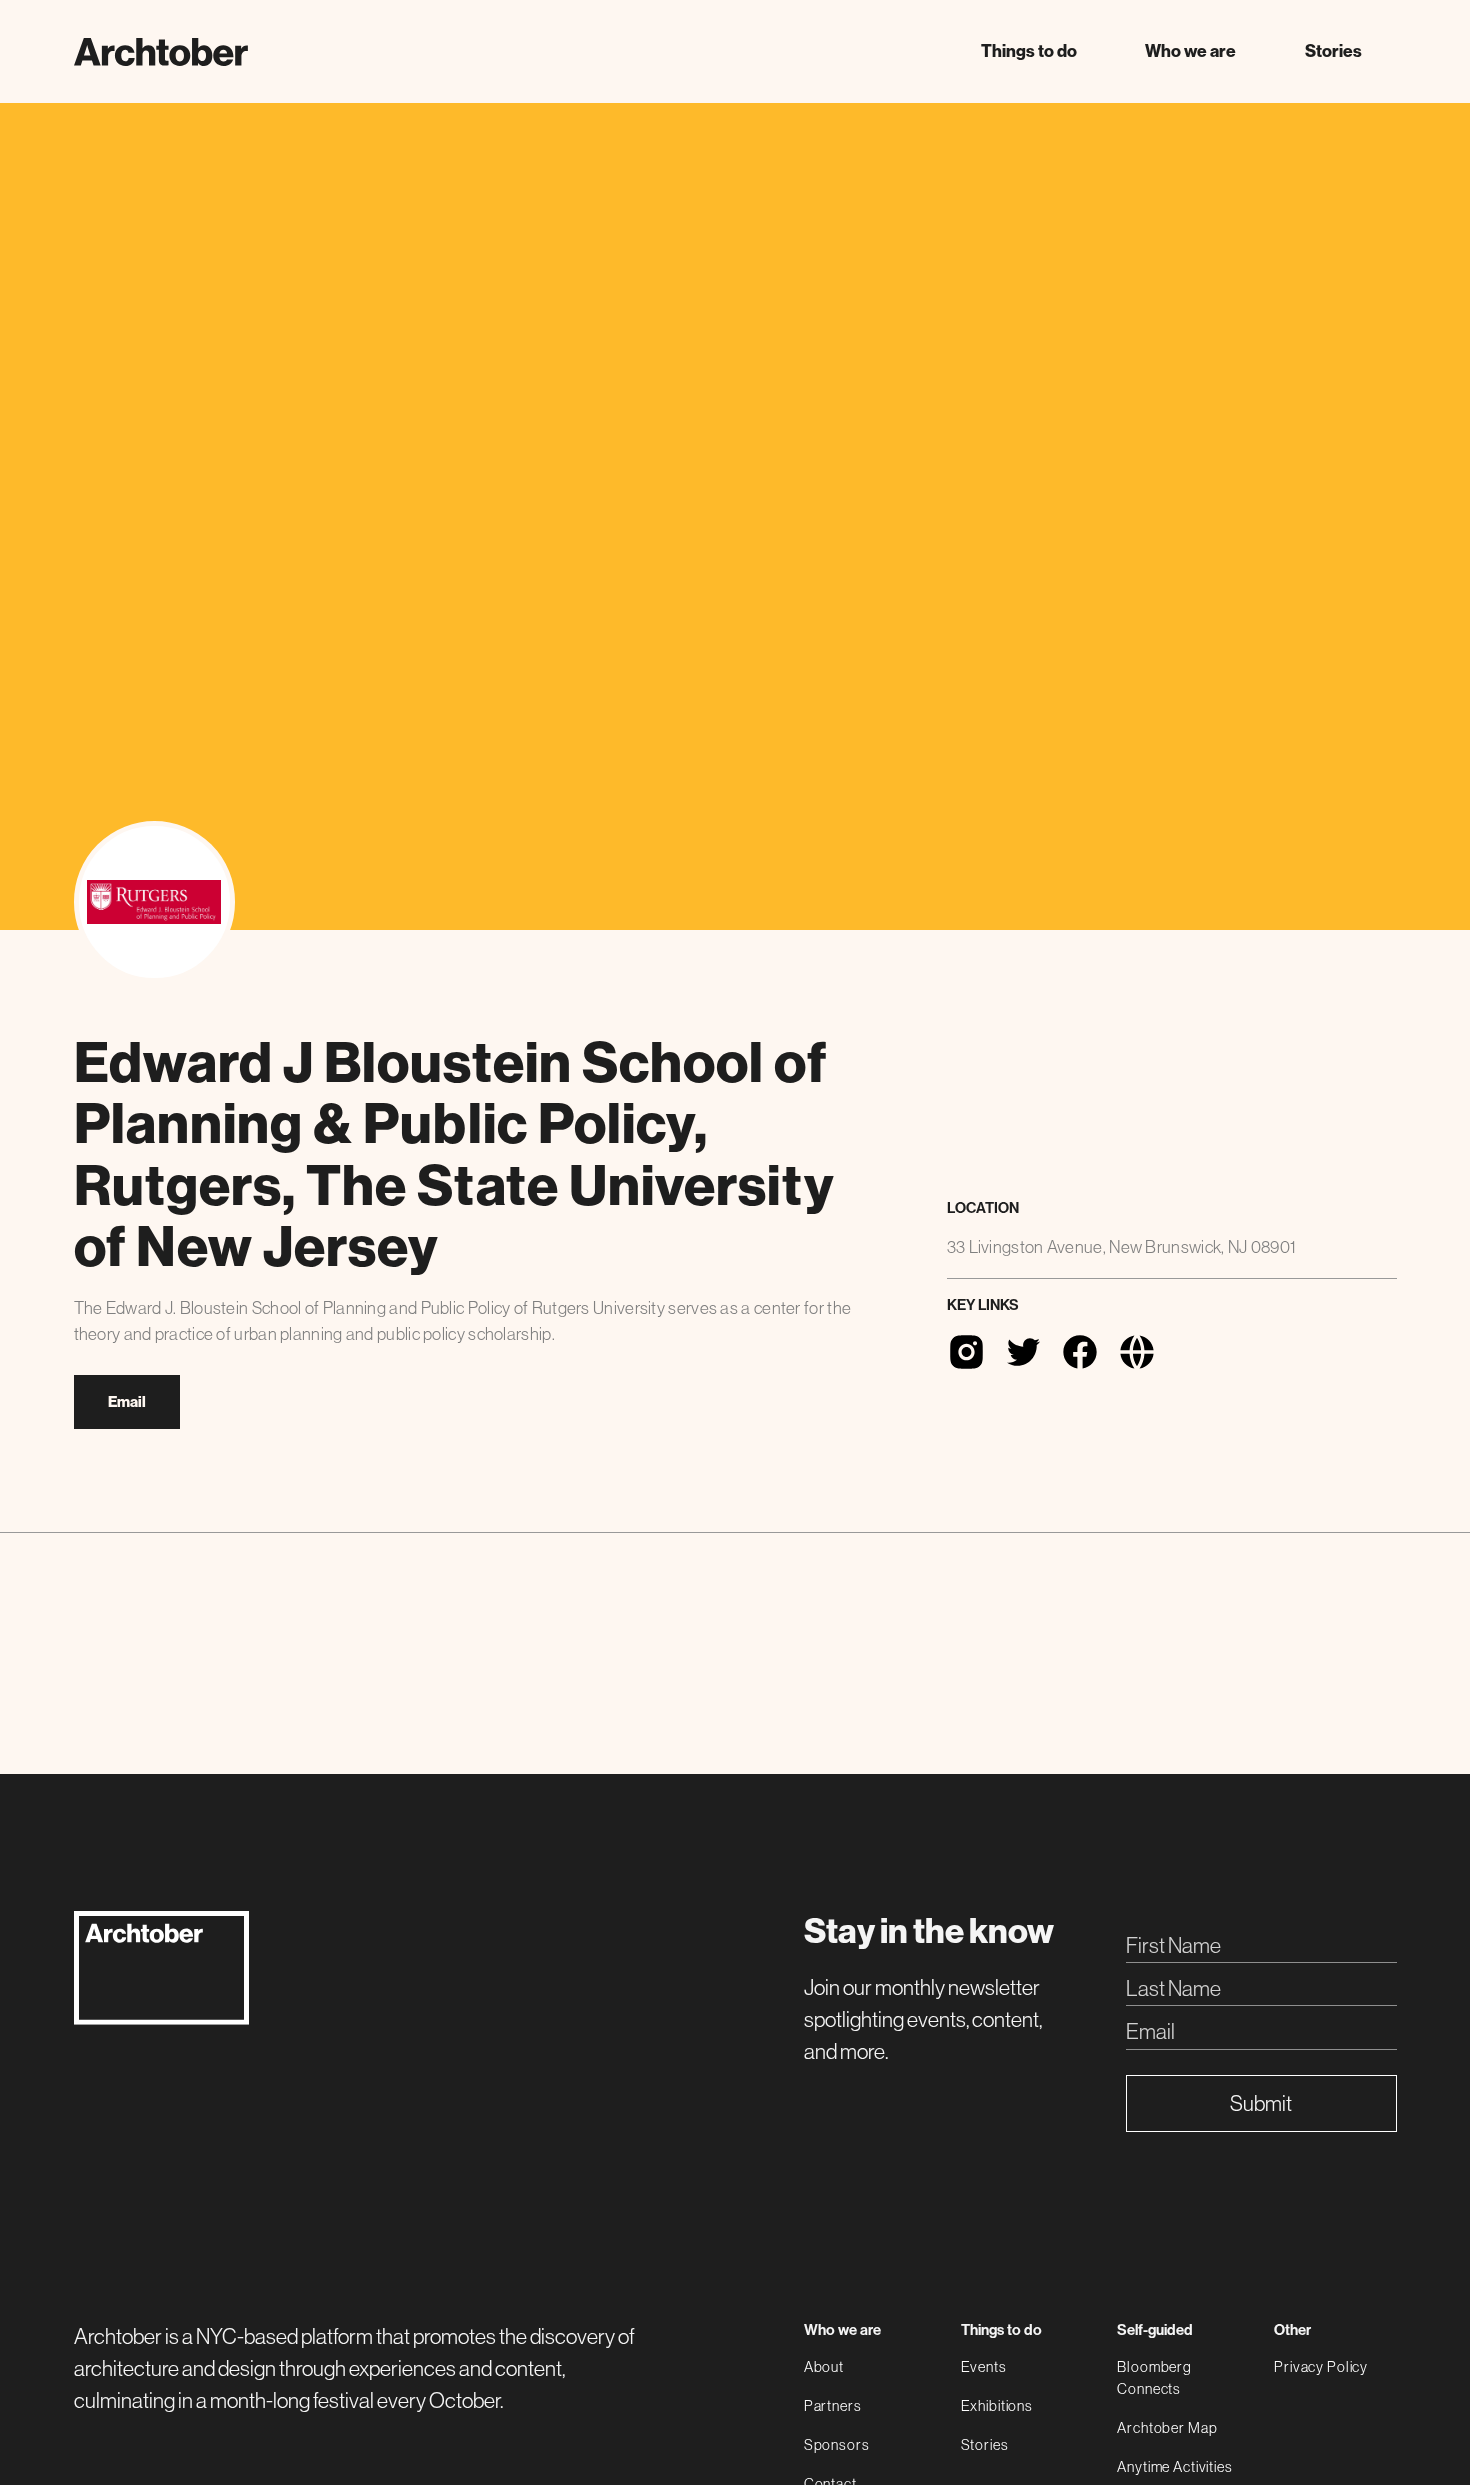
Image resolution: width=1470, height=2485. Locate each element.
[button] (1028, 51)
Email (127, 1402)
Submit (1261, 2103)
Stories (1333, 51)
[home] (161, 52)
